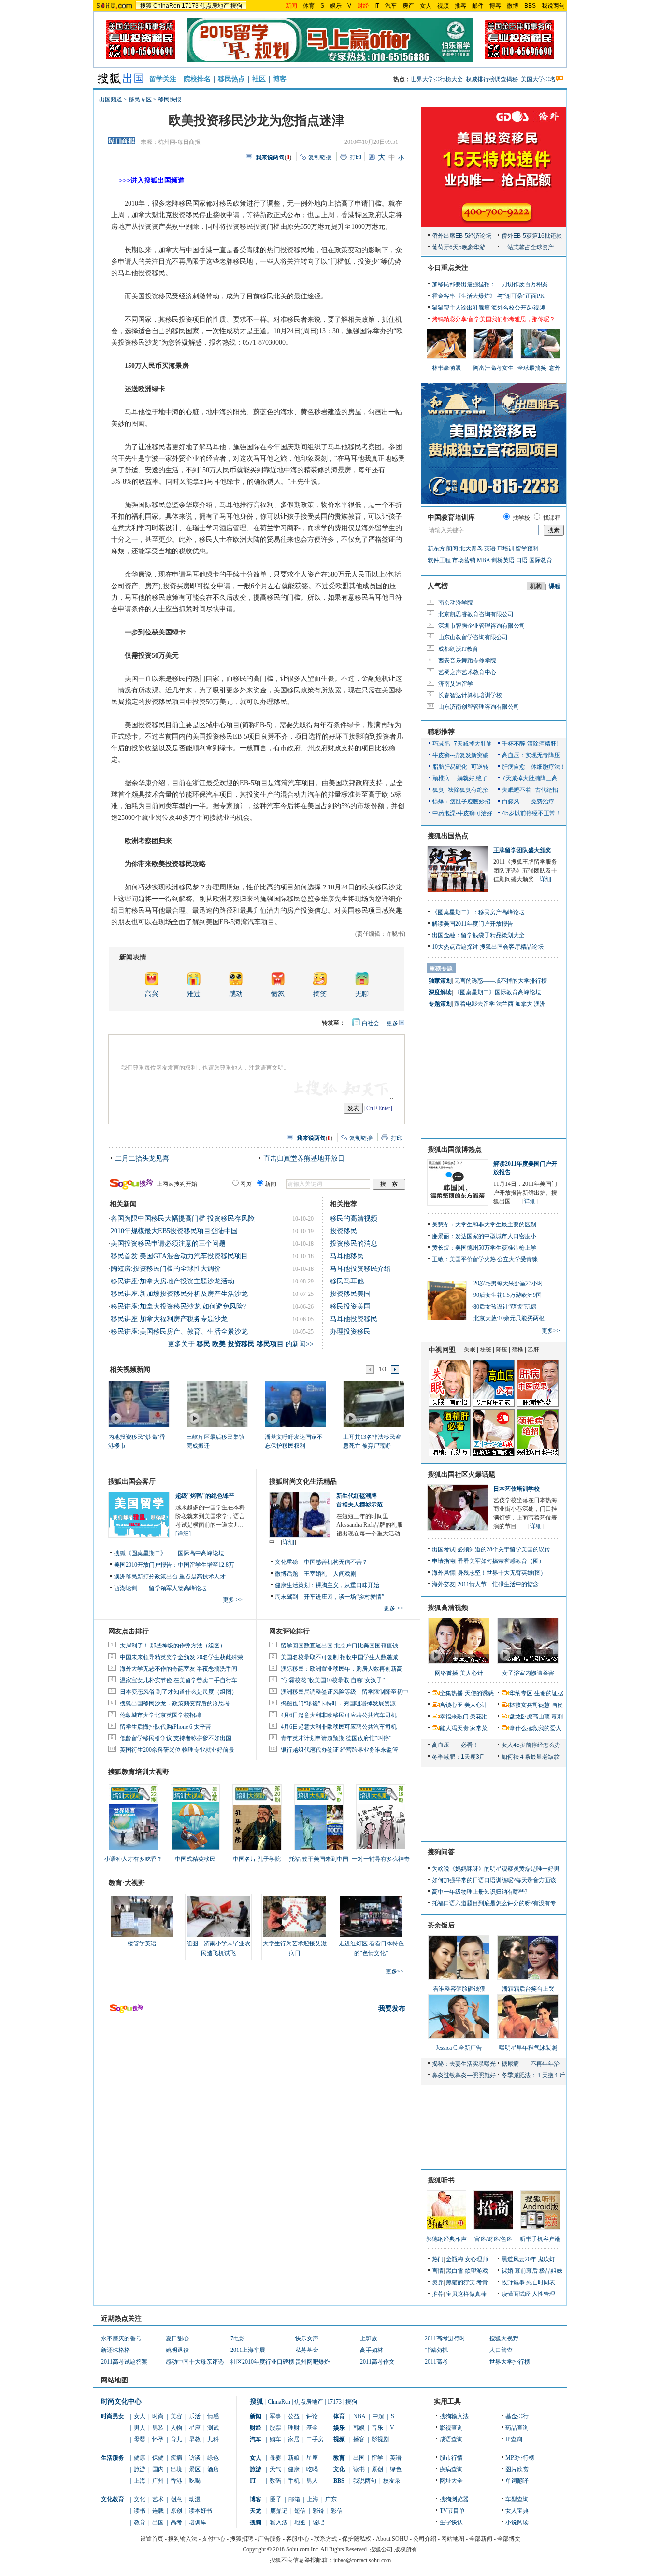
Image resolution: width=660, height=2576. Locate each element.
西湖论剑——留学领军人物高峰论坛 (160, 1588)
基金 (312, 2428)
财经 (256, 2428)
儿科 (213, 2439)
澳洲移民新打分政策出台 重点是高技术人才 (170, 1577)
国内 (158, 2469)
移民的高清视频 (354, 1218)
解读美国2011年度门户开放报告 (473, 924)
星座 (195, 2428)
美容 (176, 2416)
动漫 (195, 2499)
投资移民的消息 (354, 1244)
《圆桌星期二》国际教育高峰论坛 (498, 992)
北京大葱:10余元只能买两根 (509, 1318)
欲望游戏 (476, 2271)
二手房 (315, 2439)
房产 (408, 6)
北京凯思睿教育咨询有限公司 (476, 614)
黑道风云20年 (519, 2259)
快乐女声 (307, 2338)
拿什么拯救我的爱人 (535, 1728)
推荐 (438, 2294)
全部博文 (509, 2539)
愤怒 (278, 994)
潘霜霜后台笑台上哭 (528, 1989)
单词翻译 (517, 2481)
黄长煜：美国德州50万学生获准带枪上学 (484, 1248)
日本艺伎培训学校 (517, 1489)
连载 (158, 2511)
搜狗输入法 (454, 2416)
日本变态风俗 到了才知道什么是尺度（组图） (179, 1692)
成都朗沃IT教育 (458, 649)
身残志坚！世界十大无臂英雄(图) (500, 1573)
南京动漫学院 (456, 603)
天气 (275, 2469)
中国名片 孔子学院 (257, 1859)
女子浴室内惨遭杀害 (528, 1673)
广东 (331, 2499)
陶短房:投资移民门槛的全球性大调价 (166, 1269)
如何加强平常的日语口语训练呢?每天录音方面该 (494, 1880)
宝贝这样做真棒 (466, 2294)
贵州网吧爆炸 (313, 2362)
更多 (392, 1023)
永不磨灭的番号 (121, 2338)
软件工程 (439, 560)
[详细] (183, 1534)
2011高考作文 (377, 2362)
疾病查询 (451, 2469)
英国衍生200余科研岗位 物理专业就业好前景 (177, 1750)
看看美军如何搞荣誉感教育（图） (501, 1561)
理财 (294, 2428)
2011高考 (436, 2362)
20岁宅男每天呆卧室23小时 (508, 1283)
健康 (140, 2458)
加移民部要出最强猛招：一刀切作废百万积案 (490, 284)
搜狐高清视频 (448, 1608)
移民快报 (170, 99)
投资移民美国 (350, 1294)
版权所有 (406, 2549)
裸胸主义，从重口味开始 (347, 1585)
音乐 (377, 2428)
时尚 (158, 2416)
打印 (356, 157)
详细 (288, 1542)
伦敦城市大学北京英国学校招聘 (160, 1715)
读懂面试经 (516, 2294)
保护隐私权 (357, 2539)
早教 (195, 2439)
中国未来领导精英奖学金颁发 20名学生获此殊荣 (181, 1657)
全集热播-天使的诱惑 (467, 1693)
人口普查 (501, 2350)
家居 (294, 2439)
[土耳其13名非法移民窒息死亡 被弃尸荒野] (373, 1404)
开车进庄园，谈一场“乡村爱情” (344, 1597)
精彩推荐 (441, 732)
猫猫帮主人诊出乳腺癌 (461, 308)
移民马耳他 (347, 1281)
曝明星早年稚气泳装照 (528, 2048)
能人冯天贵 (454, 1728)
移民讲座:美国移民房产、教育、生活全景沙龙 (179, 1331)
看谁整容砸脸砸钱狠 (459, 1989)
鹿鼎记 (279, 2511)
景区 (195, 2469)
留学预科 (527, 549)
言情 (438, 2271)
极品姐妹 (551, 2271)
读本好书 (201, 2511)
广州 (158, 2481)
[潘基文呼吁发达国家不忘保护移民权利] (295, 1404)
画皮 (557, 1705)
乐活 (195, 2416)
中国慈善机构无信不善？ (336, 1562)
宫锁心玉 (451, 1705)
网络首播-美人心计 (459, 1673)
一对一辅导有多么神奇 (381, 1859)
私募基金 (307, 2350)
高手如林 (372, 2350)
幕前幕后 (526, 2271)
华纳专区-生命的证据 (536, 1693)
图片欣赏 (517, 2469)
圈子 (276, 2499)
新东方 (436, 549)
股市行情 (451, 2458)
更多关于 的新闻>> (241, 1344)
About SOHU (392, 2539)
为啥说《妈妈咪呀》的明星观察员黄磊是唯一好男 (496, 1869)
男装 (158, 2428)
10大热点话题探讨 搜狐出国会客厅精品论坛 (488, 947)
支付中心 (214, 2539)
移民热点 (231, 79)
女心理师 (476, 2259)
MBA (483, 560)
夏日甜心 (177, 2338)
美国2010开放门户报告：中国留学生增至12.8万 (174, 1565)
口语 (522, 560)
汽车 (391, 6)
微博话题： (289, 1574)
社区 (259, 79)
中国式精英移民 (195, 1859)
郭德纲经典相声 (446, 2239)
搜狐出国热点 (448, 836)
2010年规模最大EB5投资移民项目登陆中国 (174, 1231)
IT (377, 6)
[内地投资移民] (138, 1404)
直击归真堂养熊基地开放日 (304, 1159)
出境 (176, 2469)
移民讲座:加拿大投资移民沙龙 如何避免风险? (178, 1306)
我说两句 (553, 6)
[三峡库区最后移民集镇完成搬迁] (217, 1404)
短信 (300, 2511)
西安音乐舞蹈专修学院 (467, 661)
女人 (426, 6)
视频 (443, 6)
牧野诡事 (513, 2282)
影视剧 (380, 2439)
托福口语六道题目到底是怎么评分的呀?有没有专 (494, 1903)
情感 (213, 2416)
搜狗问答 (441, 1852)
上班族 (369, 2338)
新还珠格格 (115, 2350)
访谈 (195, 2458)
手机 (294, 2481)
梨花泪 (479, 1717)
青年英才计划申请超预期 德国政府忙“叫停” (336, 1738)
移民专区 (140, 99)
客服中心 (298, 2539)
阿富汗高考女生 (493, 368)
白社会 (371, 1023)
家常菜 (479, 1728)
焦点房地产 (215, 6)
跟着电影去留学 (474, 1004)
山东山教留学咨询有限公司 (473, 637)
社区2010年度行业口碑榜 (262, 2362)
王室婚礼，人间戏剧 (330, 1574)
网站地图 (453, 2539)
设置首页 (152, 2539)
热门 (438, 2259)
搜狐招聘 (242, 2539)
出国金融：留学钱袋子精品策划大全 (478, 935)
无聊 (362, 994)
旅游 (140, 2469)
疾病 (176, 2458)
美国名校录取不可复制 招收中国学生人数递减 (339, 1657)
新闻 (256, 2416)
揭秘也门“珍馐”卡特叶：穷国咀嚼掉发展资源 (338, 1703)
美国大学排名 (538, 79)
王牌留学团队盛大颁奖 (522, 850)
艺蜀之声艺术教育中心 (467, 672)
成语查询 (451, 2439)
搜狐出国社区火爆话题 (461, 1474)
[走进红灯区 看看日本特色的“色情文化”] (371, 1916)
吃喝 (195, 2481)
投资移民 (344, 1231)
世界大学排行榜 (510, 2362)
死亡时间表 (541, 2282)
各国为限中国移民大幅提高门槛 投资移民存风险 (183, 1218)
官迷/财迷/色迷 (493, 2239)
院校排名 (197, 79)
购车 (275, 2439)
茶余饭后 (441, 1925)
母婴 (140, 2439)
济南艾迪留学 (456, 684)
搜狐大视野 (504, 2338)
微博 (513, 6)
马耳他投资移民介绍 (360, 1269)
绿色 (213, 2458)
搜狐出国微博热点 (455, 1149)
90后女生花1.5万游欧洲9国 (508, 1295)
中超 (378, 2416)
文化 (140, 2499)
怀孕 (158, 2439)
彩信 (337, 2511)
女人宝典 (517, 2511)
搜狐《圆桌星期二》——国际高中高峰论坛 (169, 1553)
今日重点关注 (448, 268)
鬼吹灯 (546, 2259)
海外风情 (444, 1573)
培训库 (198, 2522)
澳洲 (540, 1004)
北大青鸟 (471, 549)
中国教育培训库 (451, 517)
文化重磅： (289, 1562)
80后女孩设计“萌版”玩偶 (505, 1307)
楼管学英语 (142, 1943)
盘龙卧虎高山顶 (530, 1717)
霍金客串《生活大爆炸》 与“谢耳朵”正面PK (488, 296)
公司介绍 (425, 2539)
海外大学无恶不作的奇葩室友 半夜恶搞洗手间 (179, 1669)
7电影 (238, 2338)
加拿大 (524, 1004)
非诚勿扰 (436, 2350)
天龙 (256, 2511)
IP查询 (514, 2439)
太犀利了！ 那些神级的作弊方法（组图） (173, 1646)
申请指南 (444, 1561)
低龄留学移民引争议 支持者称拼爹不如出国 (176, 1738)
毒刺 (557, 1717)
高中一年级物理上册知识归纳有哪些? (480, 1892)
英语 (490, 549)
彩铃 (318, 2511)
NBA (359, 2416)
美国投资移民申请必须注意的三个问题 (168, 1244)
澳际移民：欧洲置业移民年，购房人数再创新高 (342, 1669)
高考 (176, 2522)
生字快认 (451, 2522)
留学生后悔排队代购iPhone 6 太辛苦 (165, 1727)
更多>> (395, 1971)
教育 (140, 2522)
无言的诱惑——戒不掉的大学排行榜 (501, 981)
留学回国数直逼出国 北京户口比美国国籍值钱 (339, 1646)
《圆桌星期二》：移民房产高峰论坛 (478, 912)
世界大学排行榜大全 (437, 79)
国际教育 (541, 560)
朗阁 (452, 549)
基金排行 (517, 2416)
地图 (300, 2522)
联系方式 (326, 2539)
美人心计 (476, 1705)
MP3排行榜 (520, 2458)
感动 (236, 994)
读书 (140, 2511)
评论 (312, 2416)
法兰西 (505, 1004)
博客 (495, 6)
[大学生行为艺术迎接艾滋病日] (295, 1916)
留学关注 (163, 79)
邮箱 (294, 2499)
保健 (158, 2458)
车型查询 (517, 2499)
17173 (190, 6)
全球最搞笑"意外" (540, 368)
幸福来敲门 (454, 1717)
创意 (176, 2499)
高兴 (152, 994)
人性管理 (544, 2294)
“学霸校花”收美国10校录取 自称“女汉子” (333, 1680)
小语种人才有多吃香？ (133, 1859)
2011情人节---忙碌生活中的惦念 (498, 1584)
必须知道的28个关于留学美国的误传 (504, 1549)
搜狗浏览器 (454, 2499)
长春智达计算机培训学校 (470, 695)
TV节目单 (452, 2511)
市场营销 (464, 560)
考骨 (482, 2282)
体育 (309, 6)
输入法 (279, 2522)
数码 (275, 2481)
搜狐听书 (441, 2180)
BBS (530, 6)
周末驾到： (289, 1597)
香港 (176, 2481)
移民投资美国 (350, 1306)
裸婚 (507, 2271)
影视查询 (451, 2428)
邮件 (478, 6)
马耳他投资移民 (354, 1319)
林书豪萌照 (446, 368)
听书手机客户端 (540, 2239)
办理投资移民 (350, 1331)
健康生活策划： (295, 1585)
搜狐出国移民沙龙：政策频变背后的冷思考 (175, 1703)
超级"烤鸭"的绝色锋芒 (205, 1496)
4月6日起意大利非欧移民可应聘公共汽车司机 (339, 1715)
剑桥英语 (503, 560)
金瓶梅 (455, 2259)
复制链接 (320, 157)
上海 (140, 2481)
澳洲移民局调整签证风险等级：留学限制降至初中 (344, 1692)
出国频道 (111, 99)
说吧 (318, 2522)
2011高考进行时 (445, 2338)
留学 (377, 2458)
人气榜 (438, 586)
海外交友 (444, 1584)
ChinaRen (167, 6)
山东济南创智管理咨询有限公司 (479, 707)
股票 (275, 2428)
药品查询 (517, 2428)
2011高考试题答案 (124, 2362)
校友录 (392, 2481)
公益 (294, 2416)
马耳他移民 (347, 1256)
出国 (158, 2522)
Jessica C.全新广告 (459, 2048)
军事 (275, 2416)
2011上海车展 (248, 2350)
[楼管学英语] (142, 1916)
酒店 (213, 2469)
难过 (194, 994)
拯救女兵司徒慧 (530, 1705)
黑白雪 (455, 2271)
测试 (213, 2428)
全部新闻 (481, 2539)
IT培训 (506, 549)
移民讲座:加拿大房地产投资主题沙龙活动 (172, 1281)
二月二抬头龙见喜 (142, 1159)
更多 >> (233, 1600)
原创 (176, 2511)
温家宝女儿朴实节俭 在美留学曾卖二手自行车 (179, 1680)
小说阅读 (517, 2522)
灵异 (438, 2282)
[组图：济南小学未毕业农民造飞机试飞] (218, 1916)
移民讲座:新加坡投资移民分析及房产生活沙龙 (179, 1294)
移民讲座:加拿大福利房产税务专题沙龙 (169, 1319)
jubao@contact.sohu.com (362, 2560)
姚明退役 (177, 2350)
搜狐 (146, 6)
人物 (176, 2428)
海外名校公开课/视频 (518, 308)
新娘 (294, 2458)
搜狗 (236, 6)
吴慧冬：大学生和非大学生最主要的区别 (484, 1225)
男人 (140, 2428)
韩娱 (359, 2428)
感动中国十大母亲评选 (195, 2362)
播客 (460, 6)
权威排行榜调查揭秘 (492, 79)
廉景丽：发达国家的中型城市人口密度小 (484, 1236)
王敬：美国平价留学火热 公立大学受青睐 (485, 1259)
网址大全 (451, 2481)
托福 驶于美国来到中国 (319, 1859)
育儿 (176, 2439)
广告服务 (270, 2539)
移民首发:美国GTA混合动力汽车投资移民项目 (179, 1256)
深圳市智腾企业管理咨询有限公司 (482, 626)
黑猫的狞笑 (460, 2282)
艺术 (158, 2499)
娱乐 (336, 6)
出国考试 (444, 1549)
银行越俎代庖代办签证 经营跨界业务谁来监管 (339, 1750)
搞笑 (320, 994)
